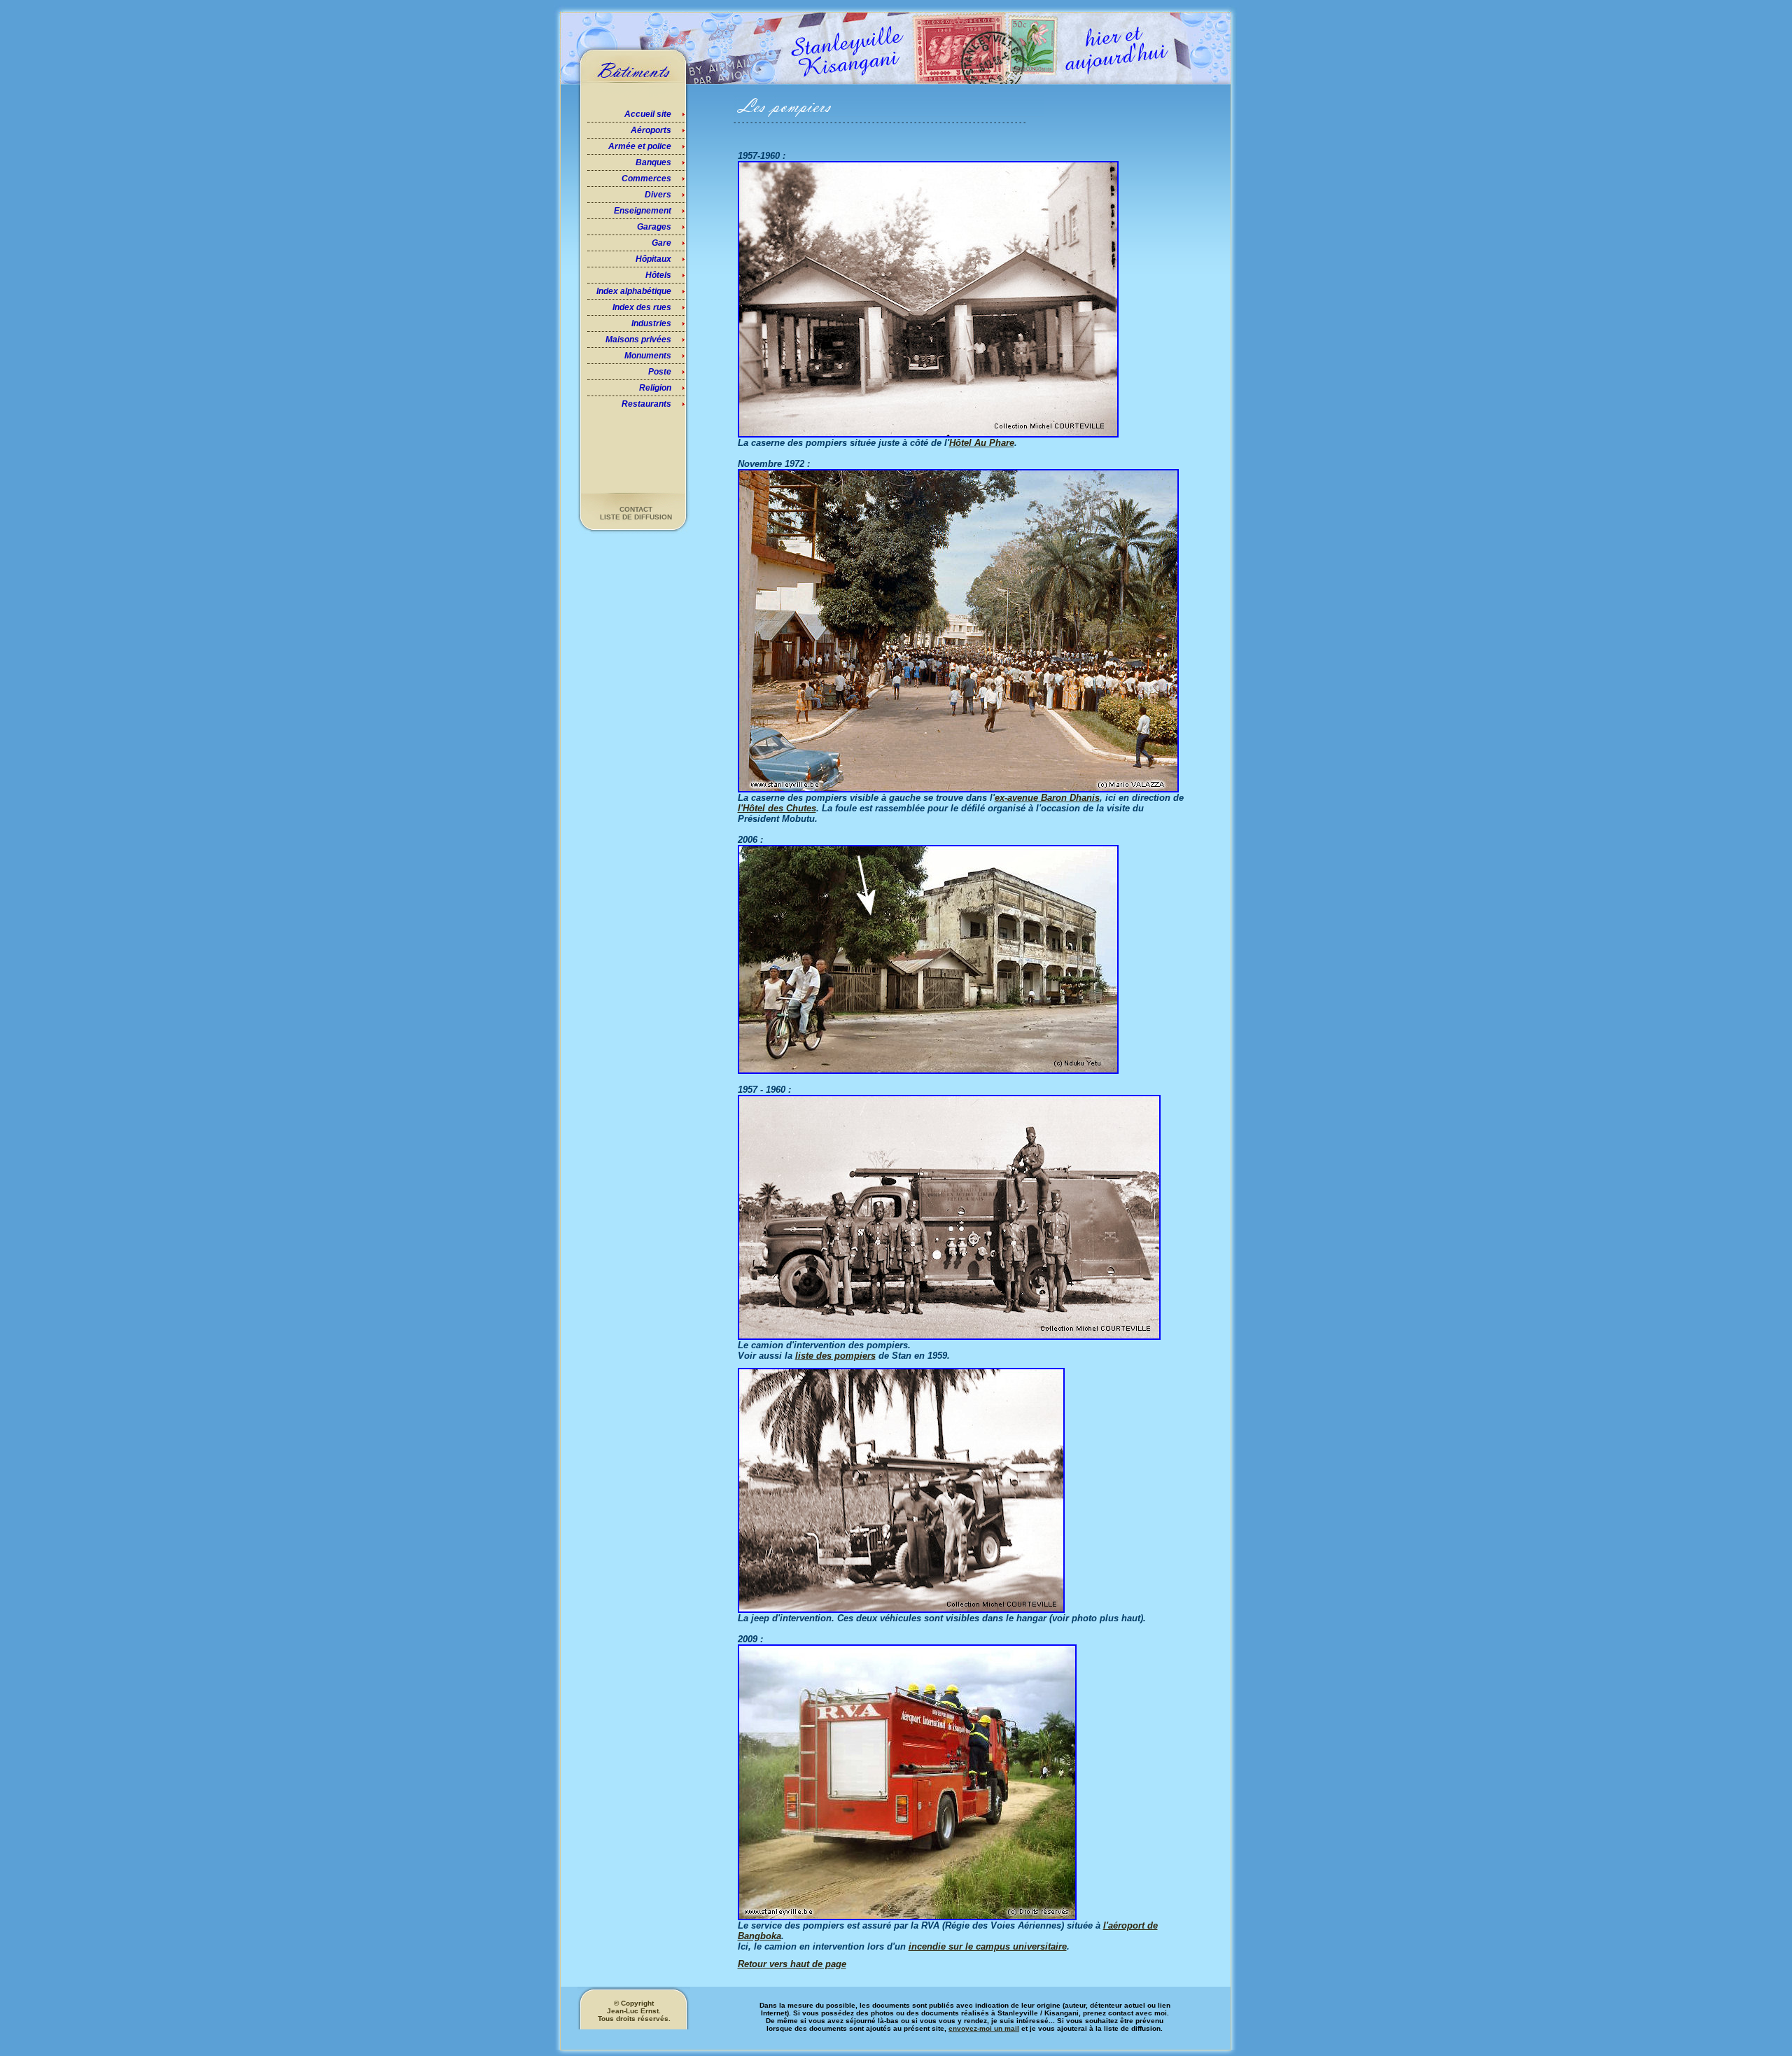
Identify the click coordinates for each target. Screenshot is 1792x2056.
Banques (653, 162)
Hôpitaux (653, 259)
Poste (660, 372)
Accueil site (648, 114)
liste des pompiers (835, 1356)
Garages (654, 227)
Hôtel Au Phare (982, 443)
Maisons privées (638, 340)
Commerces (646, 179)
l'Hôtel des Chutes (777, 808)
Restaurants (646, 404)
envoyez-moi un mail (984, 2028)
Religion (655, 388)
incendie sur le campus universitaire (988, 1946)
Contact (636, 509)
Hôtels (658, 275)
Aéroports (651, 130)
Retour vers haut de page (792, 1964)
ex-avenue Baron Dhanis (1047, 798)
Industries (651, 323)
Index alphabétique (634, 291)
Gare (661, 243)
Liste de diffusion (636, 517)
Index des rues (642, 307)
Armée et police (640, 146)
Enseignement (643, 211)
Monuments (648, 356)
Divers (658, 195)
